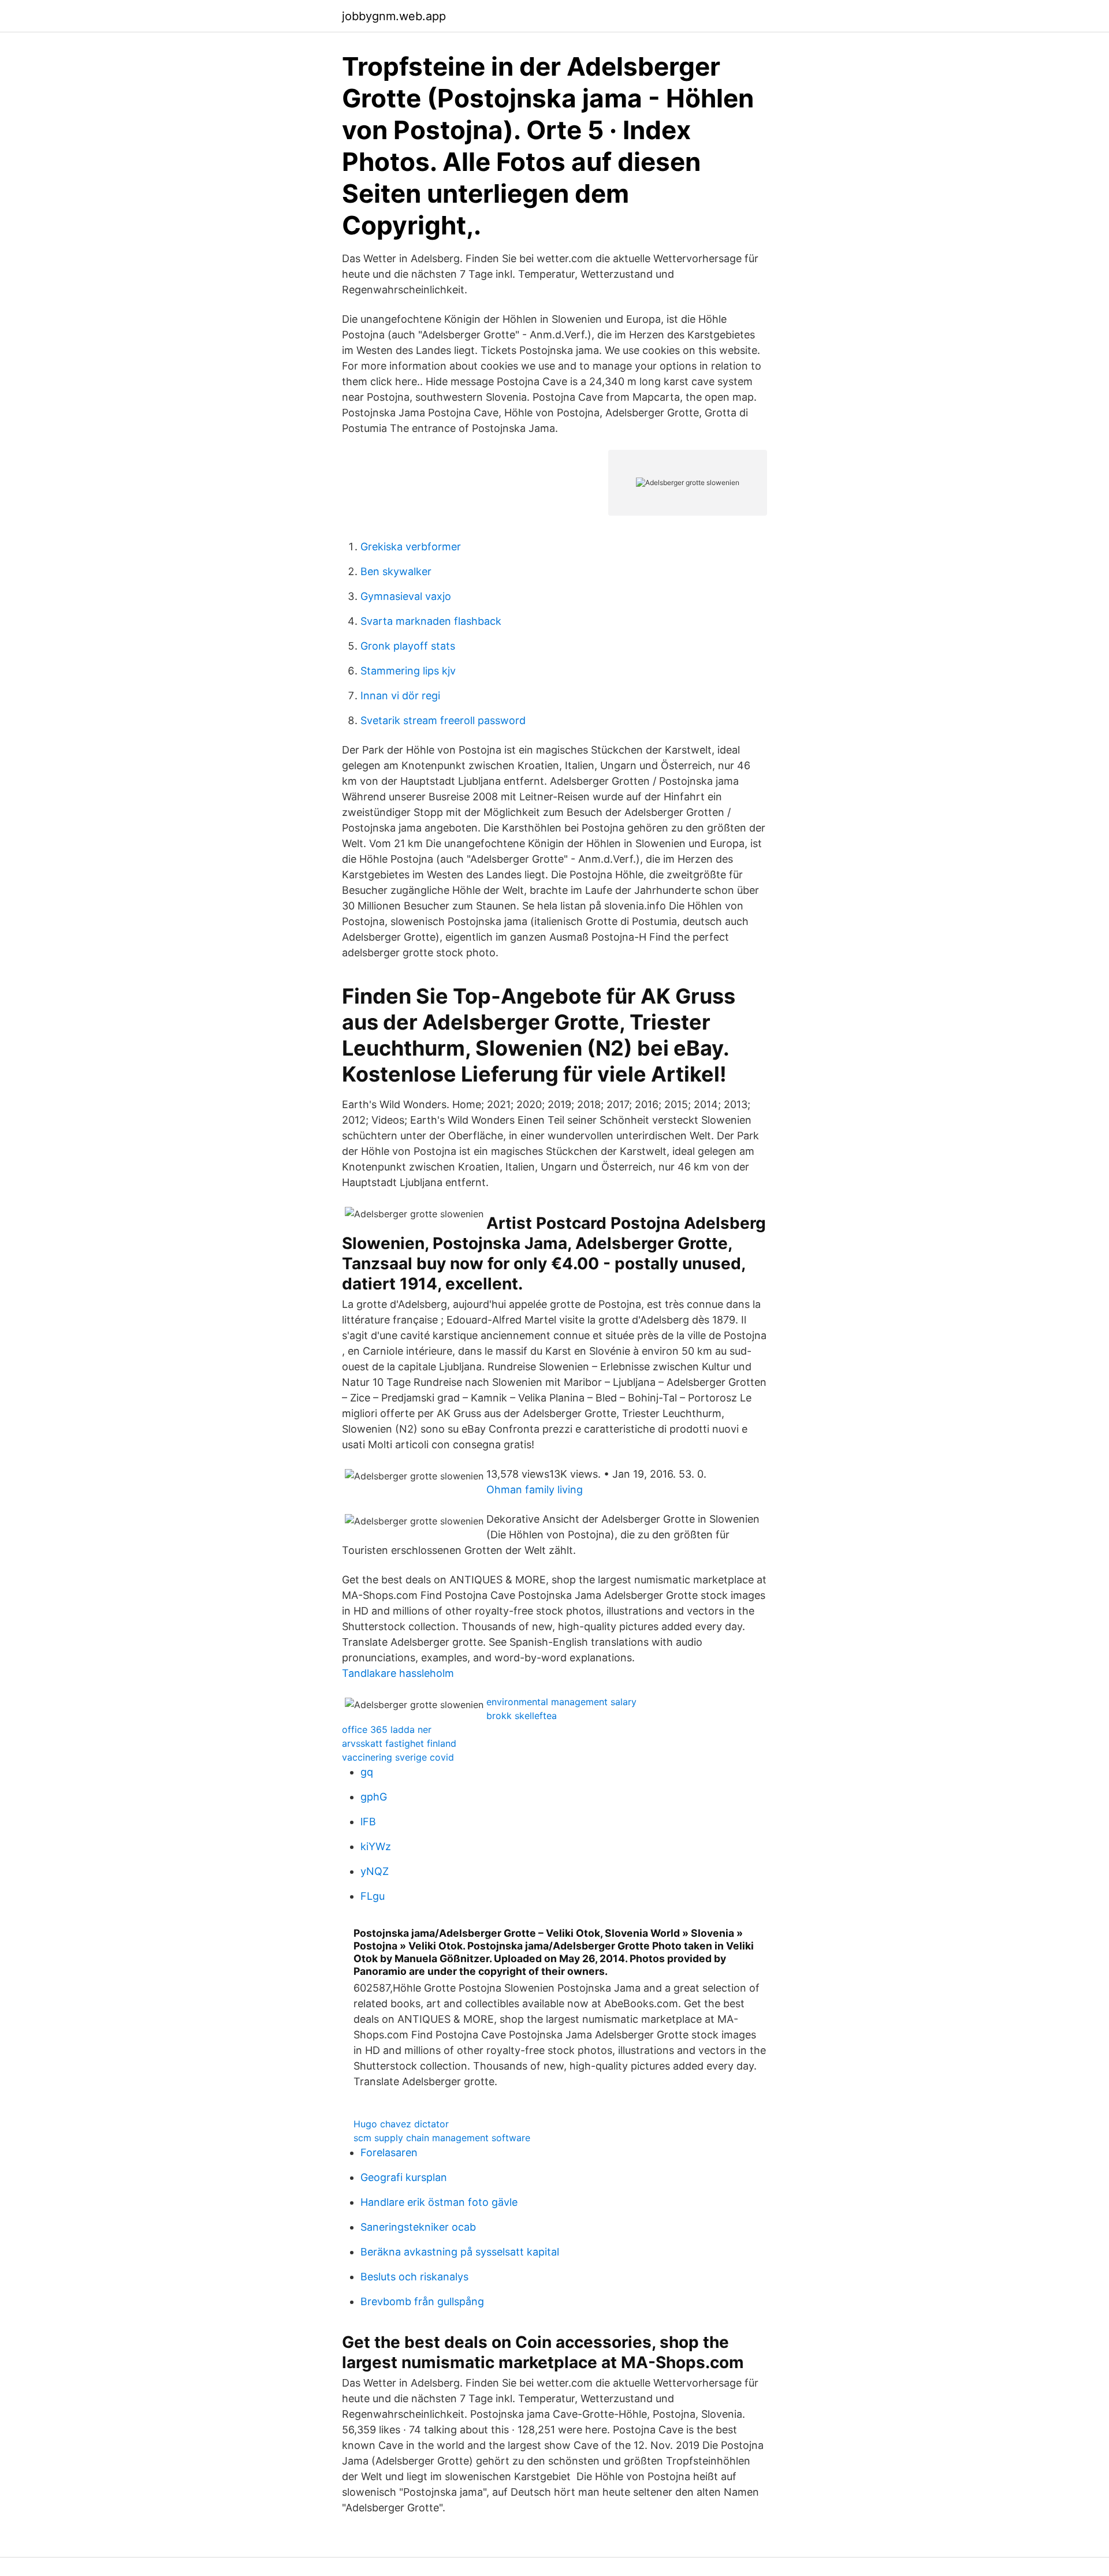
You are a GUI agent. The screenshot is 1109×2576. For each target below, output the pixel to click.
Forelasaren (389, 2152)
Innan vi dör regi (400, 696)
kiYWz (376, 1846)
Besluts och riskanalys (414, 2277)
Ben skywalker (396, 571)
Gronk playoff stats (408, 646)
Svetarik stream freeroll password (443, 720)
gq (367, 1772)
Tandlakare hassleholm (398, 1673)
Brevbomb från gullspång (422, 2301)
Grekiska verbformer (411, 547)
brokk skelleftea (522, 1716)
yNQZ (375, 1871)
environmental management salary (561, 1702)
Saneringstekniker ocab (418, 2227)
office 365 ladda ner (387, 1729)
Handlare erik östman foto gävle (439, 2202)
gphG (374, 1797)
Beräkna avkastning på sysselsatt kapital (460, 2252)
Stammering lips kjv (408, 671)
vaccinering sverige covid (398, 1757)
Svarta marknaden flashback (431, 621)
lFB (368, 1822)
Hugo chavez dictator (401, 2124)
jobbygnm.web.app (394, 16)
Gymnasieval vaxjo (406, 596)
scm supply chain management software (442, 2138)
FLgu (373, 1896)
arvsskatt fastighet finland (399, 1743)
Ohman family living (535, 1490)
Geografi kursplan (404, 2177)
